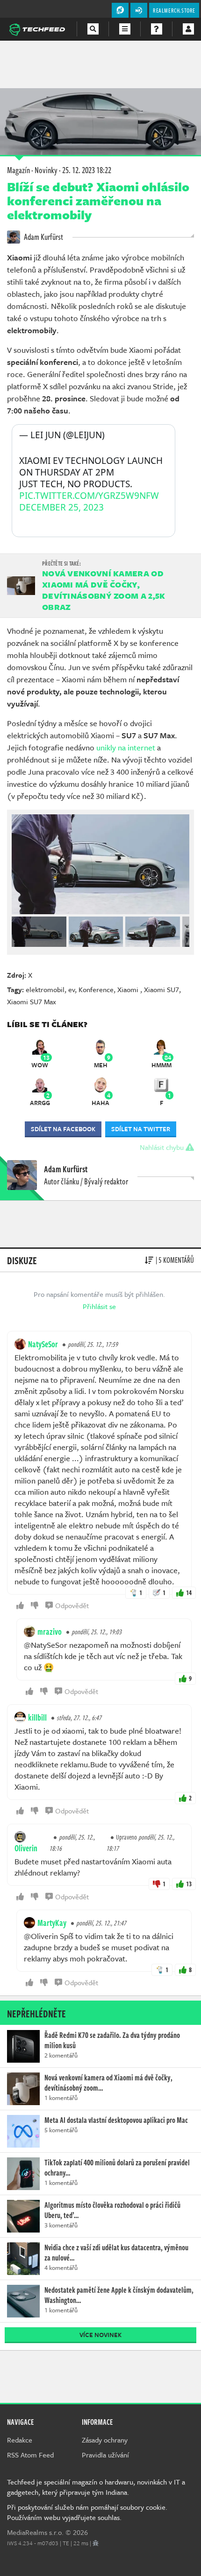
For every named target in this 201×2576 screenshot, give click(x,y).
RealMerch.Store (174, 10)
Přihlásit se (99, 1306)
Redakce (20, 2440)
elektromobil (45, 989)
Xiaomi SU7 (162, 989)
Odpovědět (72, 1605)
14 (189, 1592)
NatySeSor (43, 1344)
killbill (37, 1717)
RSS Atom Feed (30, 2455)
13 (189, 1884)
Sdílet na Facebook (63, 1129)
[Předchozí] (18, 930)
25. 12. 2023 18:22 (87, 170)
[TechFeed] (37, 28)
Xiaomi (129, 989)
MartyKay (52, 1923)
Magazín (18, 170)
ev (72, 989)
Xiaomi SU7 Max (32, 1001)
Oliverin (26, 1848)
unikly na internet (126, 747)
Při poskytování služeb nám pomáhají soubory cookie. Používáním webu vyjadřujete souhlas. (87, 2512)
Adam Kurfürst (43, 237)
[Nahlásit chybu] (96, 2543)
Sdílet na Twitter (141, 1129)
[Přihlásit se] (188, 29)
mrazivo (50, 1631)
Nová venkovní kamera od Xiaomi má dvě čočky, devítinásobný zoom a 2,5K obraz (104, 590)
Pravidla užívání (105, 2455)
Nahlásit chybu (163, 1147)
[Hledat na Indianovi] (93, 29)
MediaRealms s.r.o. (35, 2532)
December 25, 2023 (61, 507)
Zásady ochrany (105, 2440)
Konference (96, 989)
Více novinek (100, 2335)
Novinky (46, 170)
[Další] (183, 930)
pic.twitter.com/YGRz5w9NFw (89, 496)
